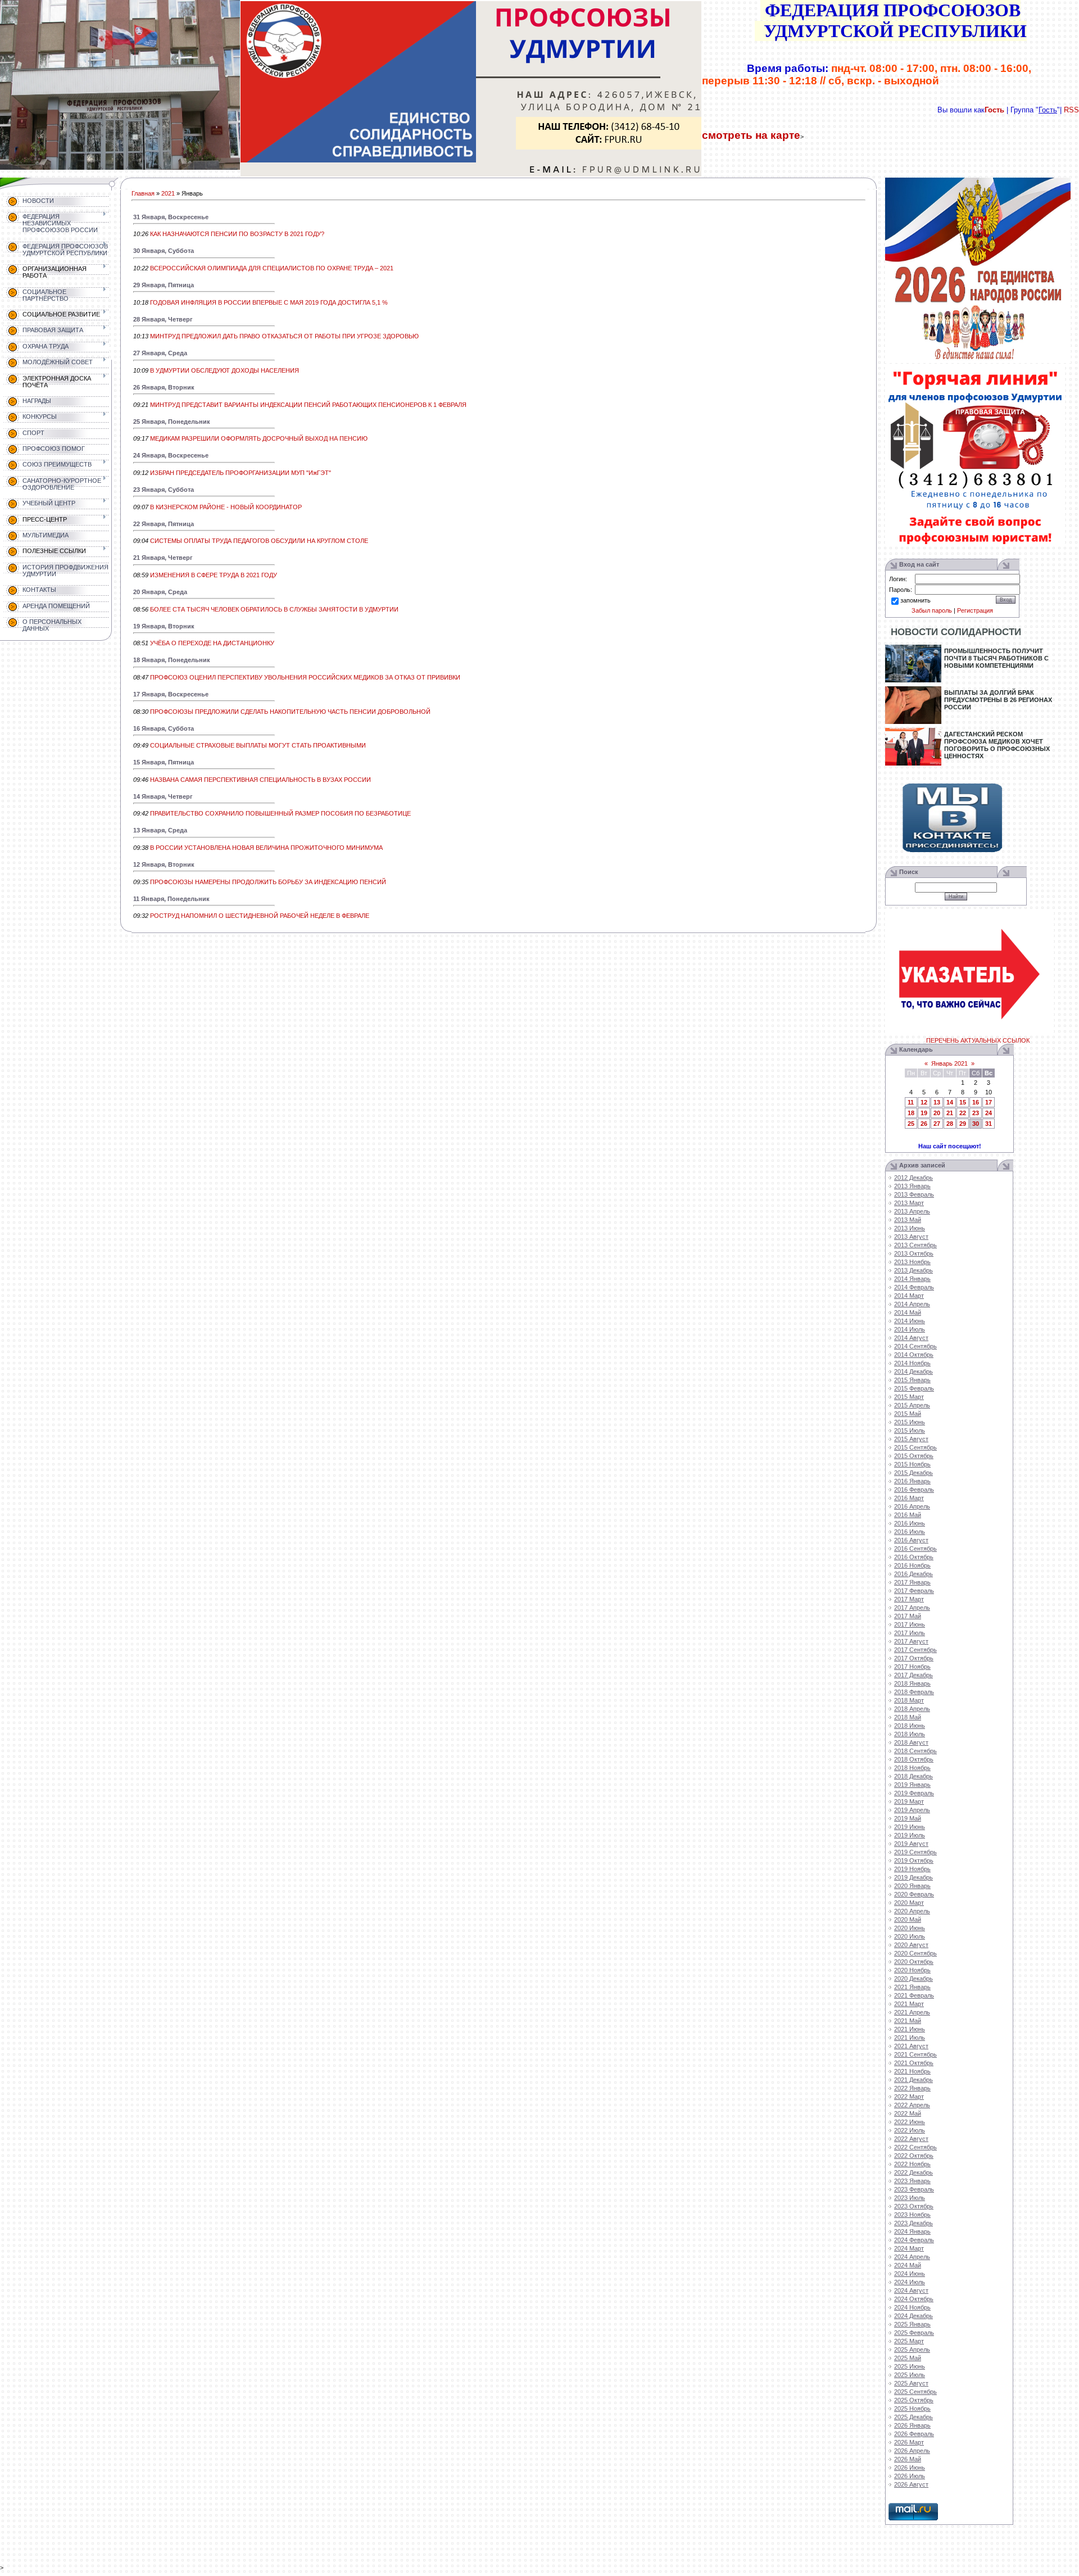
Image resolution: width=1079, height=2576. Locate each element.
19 (924, 1113)
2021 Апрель (912, 2012)
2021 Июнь (910, 2029)
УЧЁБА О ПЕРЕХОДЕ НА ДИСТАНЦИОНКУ (212, 643)
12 (924, 1102)
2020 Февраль (914, 1894)
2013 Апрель (912, 1211)
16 (976, 1102)
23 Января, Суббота (164, 490)
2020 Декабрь (913, 1979)
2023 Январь (912, 2181)
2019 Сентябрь (915, 1852)
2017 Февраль (914, 1591)
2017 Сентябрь (915, 1650)
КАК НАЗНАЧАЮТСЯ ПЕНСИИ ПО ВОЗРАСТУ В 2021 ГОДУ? (237, 234)
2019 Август (911, 1844)
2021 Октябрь (914, 2063)
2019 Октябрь (914, 1860)
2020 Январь (912, 1886)
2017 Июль (910, 1633)
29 (963, 1124)
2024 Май (908, 2265)
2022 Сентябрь (915, 2147)
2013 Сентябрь (915, 1245)
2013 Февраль (914, 1194)
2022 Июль (910, 2130)
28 (950, 1124)
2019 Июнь (910, 1827)
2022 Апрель (912, 2105)
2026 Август (911, 2484)
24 (989, 1113)
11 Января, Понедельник (171, 899)
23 (976, 1113)
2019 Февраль (914, 1793)
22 (963, 1113)
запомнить (915, 600)
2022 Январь (912, 2088)
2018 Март (909, 1700)
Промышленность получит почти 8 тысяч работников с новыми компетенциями (996, 658)
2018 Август (911, 1742)
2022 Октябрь (914, 2156)
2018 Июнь (910, 1726)
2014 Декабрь (913, 1371)
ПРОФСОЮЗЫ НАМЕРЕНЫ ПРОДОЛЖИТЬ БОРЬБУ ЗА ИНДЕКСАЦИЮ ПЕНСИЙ (268, 882)
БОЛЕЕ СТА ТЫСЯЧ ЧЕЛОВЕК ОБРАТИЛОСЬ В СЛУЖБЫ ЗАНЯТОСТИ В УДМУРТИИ (274, 609)
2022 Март (909, 2097)
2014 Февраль (914, 1287)
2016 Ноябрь (912, 1565)
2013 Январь (912, 1186)
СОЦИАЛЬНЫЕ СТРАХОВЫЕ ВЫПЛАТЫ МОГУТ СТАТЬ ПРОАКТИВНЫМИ (258, 745)
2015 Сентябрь (915, 1447)
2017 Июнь (910, 1624)
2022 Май (908, 2113)
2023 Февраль (914, 2189)
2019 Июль (910, 1835)
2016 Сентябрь (915, 1549)
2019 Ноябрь (912, 1869)
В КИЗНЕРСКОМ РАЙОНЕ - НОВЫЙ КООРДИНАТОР (226, 507)
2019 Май (908, 1818)
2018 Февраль (914, 1692)
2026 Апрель (912, 2451)
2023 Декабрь (913, 2223)
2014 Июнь (910, 1321)
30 (976, 1124)
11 (911, 1102)
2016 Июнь (910, 1523)
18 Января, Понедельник (172, 660)
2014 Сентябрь (915, 1346)
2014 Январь (912, 1279)
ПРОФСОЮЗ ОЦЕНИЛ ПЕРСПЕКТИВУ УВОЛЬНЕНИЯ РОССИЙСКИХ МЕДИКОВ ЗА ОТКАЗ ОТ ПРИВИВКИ (305, 677)
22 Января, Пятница (164, 524)
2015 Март (909, 1397)
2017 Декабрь (913, 1675)
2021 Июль (910, 2038)
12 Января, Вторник (164, 864)
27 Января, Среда (160, 353)
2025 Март (909, 2341)
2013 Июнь (910, 1228)
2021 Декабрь (913, 2080)
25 (911, 1124)
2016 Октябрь (914, 1557)
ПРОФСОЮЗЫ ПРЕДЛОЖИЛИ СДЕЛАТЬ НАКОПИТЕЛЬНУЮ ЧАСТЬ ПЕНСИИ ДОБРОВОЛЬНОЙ (290, 712)
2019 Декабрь (913, 1877)
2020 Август (911, 1945)
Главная (143, 193)
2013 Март (909, 1203)
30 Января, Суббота (164, 251)
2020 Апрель (912, 1911)
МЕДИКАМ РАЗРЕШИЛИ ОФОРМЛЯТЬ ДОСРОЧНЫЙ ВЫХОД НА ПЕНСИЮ (259, 438)
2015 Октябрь (914, 1456)
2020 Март (909, 1903)
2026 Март (909, 2442)
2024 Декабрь (913, 2316)
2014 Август (911, 1338)
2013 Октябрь (914, 1253)
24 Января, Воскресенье (171, 455)
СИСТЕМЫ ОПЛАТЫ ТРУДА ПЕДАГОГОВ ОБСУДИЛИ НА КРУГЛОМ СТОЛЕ (259, 541)
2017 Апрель (912, 1608)
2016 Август (911, 1540)
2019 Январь (912, 1785)
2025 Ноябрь (912, 2409)
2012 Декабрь (913, 1178)
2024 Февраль (914, 2240)
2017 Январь (912, 1582)
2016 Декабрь (913, 1574)
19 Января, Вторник (164, 626)
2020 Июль (910, 1936)
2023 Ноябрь (912, 2215)
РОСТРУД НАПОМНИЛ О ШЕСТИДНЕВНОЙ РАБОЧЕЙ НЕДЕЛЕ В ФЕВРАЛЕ (260, 916)
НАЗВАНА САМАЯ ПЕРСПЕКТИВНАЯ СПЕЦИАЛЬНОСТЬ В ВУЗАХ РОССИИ (260, 780)
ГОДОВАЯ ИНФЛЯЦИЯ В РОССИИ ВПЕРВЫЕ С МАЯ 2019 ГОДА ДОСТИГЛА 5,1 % (269, 302)
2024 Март (909, 2248)
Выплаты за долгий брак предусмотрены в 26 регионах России (998, 700)
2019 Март (909, 1801)
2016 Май (908, 1515)
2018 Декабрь (913, 1776)
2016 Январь (912, 1481)
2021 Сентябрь (915, 2054)
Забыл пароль (932, 610)
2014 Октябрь (914, 1355)
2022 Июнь (910, 2122)
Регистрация (975, 610)
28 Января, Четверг (163, 319)
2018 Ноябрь (912, 1768)
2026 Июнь (910, 2468)
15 (963, 1102)
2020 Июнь (910, 1928)
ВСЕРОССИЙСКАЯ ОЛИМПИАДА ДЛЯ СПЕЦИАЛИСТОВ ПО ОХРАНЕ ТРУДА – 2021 (272, 268)
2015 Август (911, 1439)
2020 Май (908, 1919)
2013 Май (908, 1220)
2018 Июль (910, 1734)
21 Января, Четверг (163, 558)
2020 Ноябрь (912, 1970)
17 (989, 1102)
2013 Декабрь (913, 1270)
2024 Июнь (910, 2274)
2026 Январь (912, 2425)
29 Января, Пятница (164, 285)
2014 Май (908, 1312)
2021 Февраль (914, 1995)
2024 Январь (912, 2231)
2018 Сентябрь (915, 1751)
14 (950, 1102)
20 (937, 1113)
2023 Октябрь (914, 2206)
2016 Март (909, 1498)
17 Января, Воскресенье (171, 694)
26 (924, 1124)
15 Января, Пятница (164, 762)
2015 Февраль (914, 1388)
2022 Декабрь (913, 2172)
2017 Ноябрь (912, 1667)
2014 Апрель (912, 1304)
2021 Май (908, 2021)
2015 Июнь (910, 1422)
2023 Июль (910, 2198)
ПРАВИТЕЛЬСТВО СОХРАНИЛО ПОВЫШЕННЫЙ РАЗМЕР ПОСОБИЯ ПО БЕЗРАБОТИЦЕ (280, 813)
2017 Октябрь (914, 1658)
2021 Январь (912, 1987)
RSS (1071, 110)
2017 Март (909, 1599)
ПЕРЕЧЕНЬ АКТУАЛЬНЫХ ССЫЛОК (978, 1040)
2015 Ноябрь (912, 1464)
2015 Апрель (912, 1405)
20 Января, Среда (160, 592)
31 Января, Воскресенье (171, 217)
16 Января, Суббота (164, 728)
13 (937, 1102)
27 (937, 1124)
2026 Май (908, 2459)
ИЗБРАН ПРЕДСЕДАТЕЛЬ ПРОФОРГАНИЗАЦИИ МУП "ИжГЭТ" (241, 473)
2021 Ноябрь (912, 2071)
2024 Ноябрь (912, 2307)
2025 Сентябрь (915, 2392)
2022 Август (911, 2139)
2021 (168, 193)
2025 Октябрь (914, 2400)
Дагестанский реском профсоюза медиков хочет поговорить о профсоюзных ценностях (997, 745)
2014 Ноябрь (912, 1363)
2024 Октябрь (914, 2299)
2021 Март (909, 2004)
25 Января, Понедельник (172, 422)
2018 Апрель (912, 1709)
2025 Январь (912, 2324)
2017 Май (908, 1616)
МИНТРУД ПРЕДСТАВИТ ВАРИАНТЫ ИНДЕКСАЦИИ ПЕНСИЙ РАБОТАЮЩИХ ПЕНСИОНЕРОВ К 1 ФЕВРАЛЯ (308, 405)
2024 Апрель (912, 2257)
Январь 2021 (949, 1063)
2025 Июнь (910, 2366)
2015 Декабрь (913, 1473)
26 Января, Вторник (164, 387)
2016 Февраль (914, 1490)
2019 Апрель (912, 1810)
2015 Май (908, 1414)
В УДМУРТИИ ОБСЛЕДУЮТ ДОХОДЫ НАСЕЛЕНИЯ (225, 370)
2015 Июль (910, 1430)
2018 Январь (912, 1683)
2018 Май (908, 1717)
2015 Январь (912, 1380)
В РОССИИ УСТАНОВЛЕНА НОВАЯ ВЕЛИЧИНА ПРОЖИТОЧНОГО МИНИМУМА (266, 848)
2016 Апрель (912, 1506)
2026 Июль (910, 2476)
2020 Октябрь (914, 1962)
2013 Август (911, 1237)
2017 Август (911, 1641)
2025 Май (908, 2358)
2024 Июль (910, 2282)
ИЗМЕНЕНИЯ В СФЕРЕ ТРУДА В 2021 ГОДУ (214, 575)
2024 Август (911, 2290)
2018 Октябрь (914, 1759)
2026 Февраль (914, 2434)
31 (989, 1124)
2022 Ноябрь (912, 2164)
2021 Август (911, 2046)
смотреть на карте (751, 135)
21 (950, 1113)
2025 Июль (910, 2375)
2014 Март (909, 1296)
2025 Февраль (914, 2333)
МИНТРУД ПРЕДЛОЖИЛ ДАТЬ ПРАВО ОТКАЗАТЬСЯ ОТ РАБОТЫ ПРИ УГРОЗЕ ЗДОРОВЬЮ (284, 336)
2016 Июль (910, 1532)
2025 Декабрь (913, 2417)
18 (911, 1113)
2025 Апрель (912, 2349)
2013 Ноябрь (912, 1262)
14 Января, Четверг (163, 796)
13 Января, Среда (160, 830)
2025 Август (911, 2383)
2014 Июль (910, 1329)
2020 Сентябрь (915, 1953)
